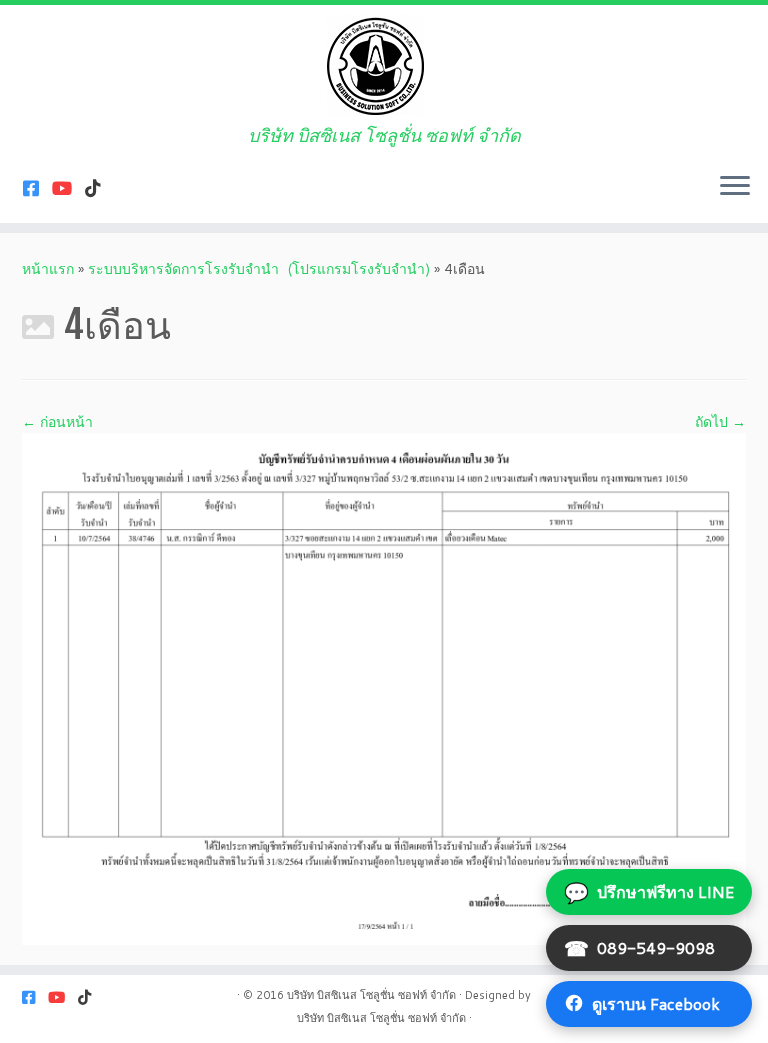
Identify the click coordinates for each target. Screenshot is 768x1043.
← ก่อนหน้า (57, 422)
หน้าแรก (48, 269)
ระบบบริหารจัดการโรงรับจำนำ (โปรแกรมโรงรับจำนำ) (259, 269)
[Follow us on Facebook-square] (37, 188)
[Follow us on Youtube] (68, 188)
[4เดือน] (384, 687)
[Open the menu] (735, 187)
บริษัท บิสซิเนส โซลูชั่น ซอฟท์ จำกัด (371, 995)
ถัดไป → (720, 422)
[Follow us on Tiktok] (99, 188)
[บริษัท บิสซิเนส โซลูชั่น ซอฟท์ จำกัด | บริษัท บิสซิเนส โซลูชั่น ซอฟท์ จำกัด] (384, 65)
